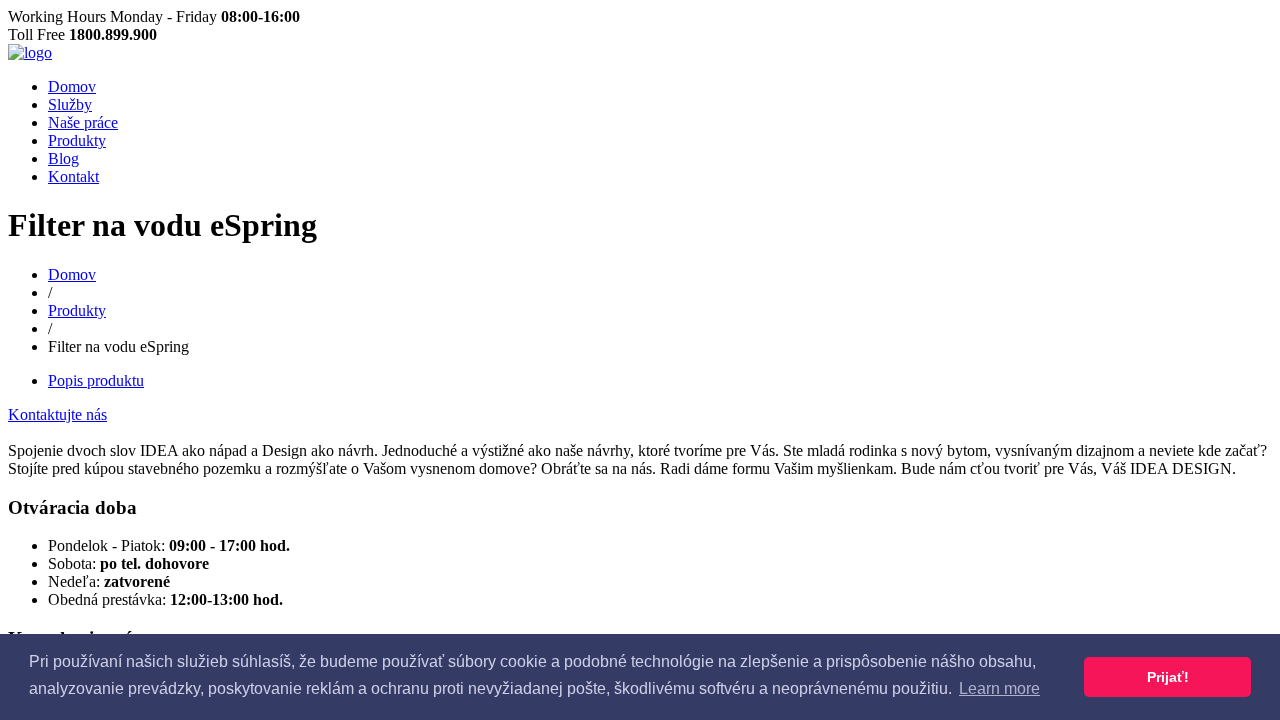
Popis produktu (96, 380)
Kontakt (73, 176)
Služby (70, 104)
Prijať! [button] (1168, 677)
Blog (63, 158)
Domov (72, 86)
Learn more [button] (999, 688)
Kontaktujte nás (57, 414)
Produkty (77, 140)
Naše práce (83, 122)
